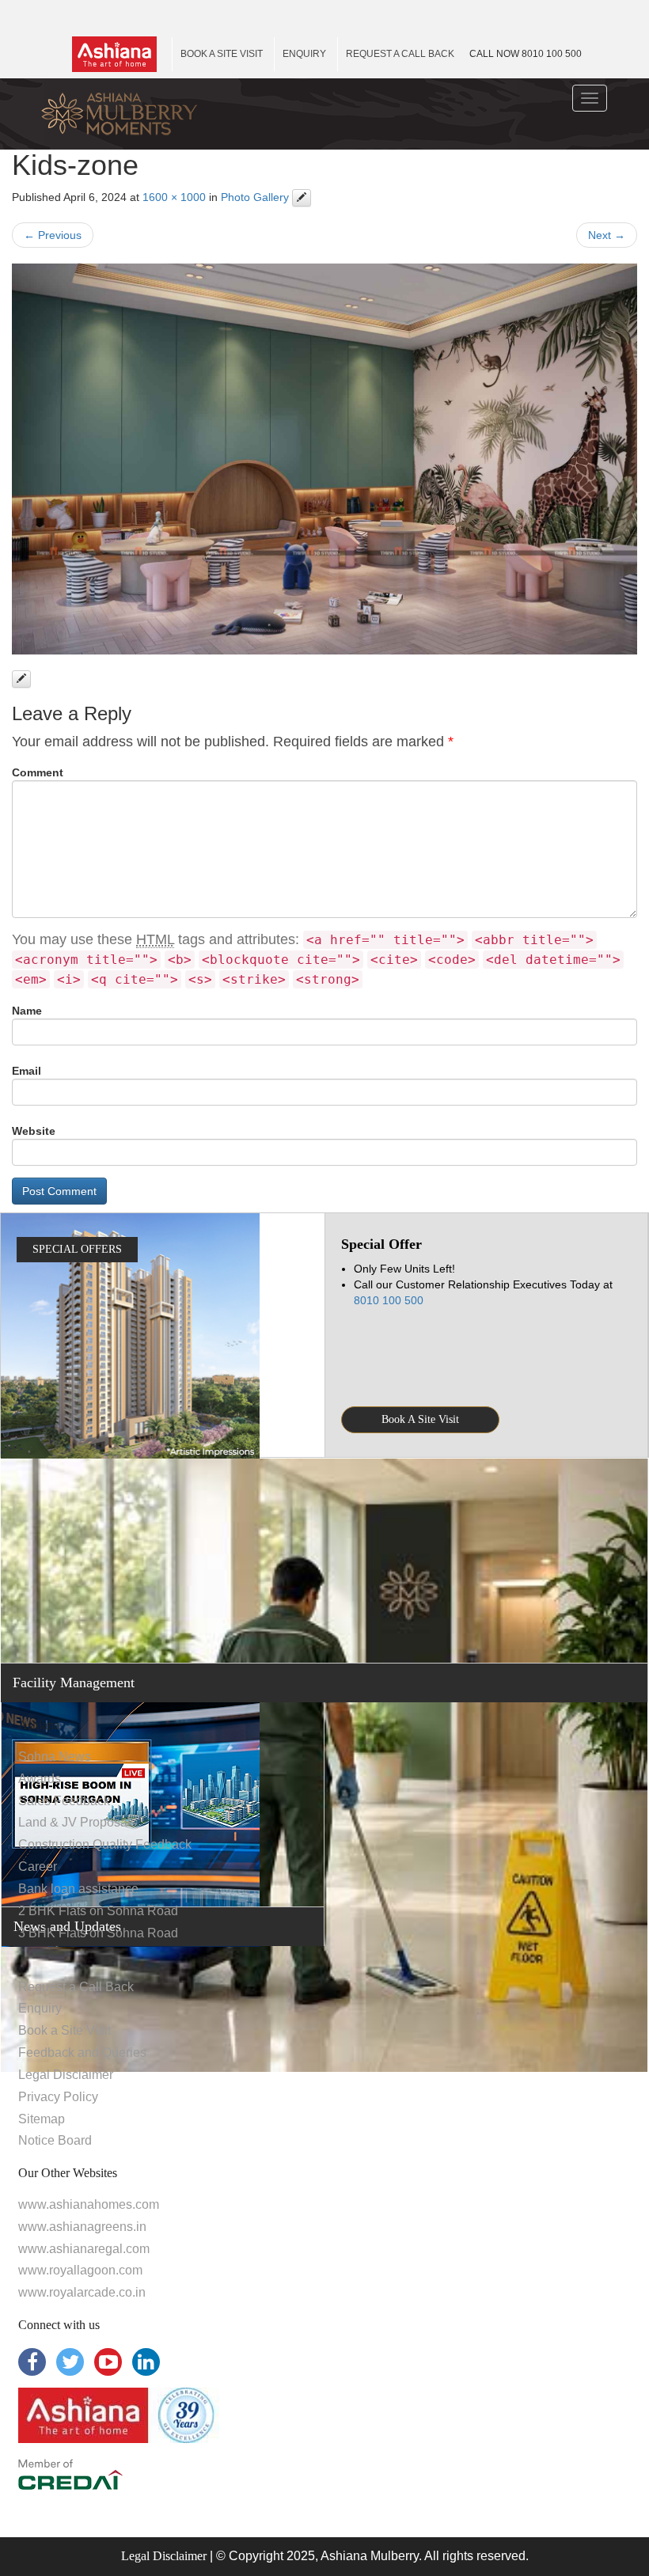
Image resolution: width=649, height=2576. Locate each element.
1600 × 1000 (174, 197)
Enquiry (40, 2008)
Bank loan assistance (78, 1889)
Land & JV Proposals (78, 1822)
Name (27, 1011)
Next (607, 235)
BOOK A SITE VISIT (222, 54)
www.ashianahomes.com (89, 2204)
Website (34, 1131)
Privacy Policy (58, 2097)
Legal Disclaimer (66, 2075)
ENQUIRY (304, 54)
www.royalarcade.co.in (82, 2292)
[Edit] (302, 198)
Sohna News (55, 1757)
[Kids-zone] (324, 459)
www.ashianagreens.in (82, 2227)
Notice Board (55, 2140)
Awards (40, 1779)
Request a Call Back (76, 1987)
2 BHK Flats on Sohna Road (98, 1911)
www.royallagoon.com (80, 2270)
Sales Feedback (64, 1801)
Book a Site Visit (65, 2030)
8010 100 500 (526, 54)
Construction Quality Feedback (105, 1844)
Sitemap (42, 2119)
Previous (53, 235)
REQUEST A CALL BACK (400, 54)
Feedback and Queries (82, 2052)
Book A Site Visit (420, 1419)
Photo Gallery (255, 197)
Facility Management (74, 1683)
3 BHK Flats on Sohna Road (98, 1933)
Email (27, 1071)
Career (38, 1867)
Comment (38, 772)
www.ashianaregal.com (84, 2249)
